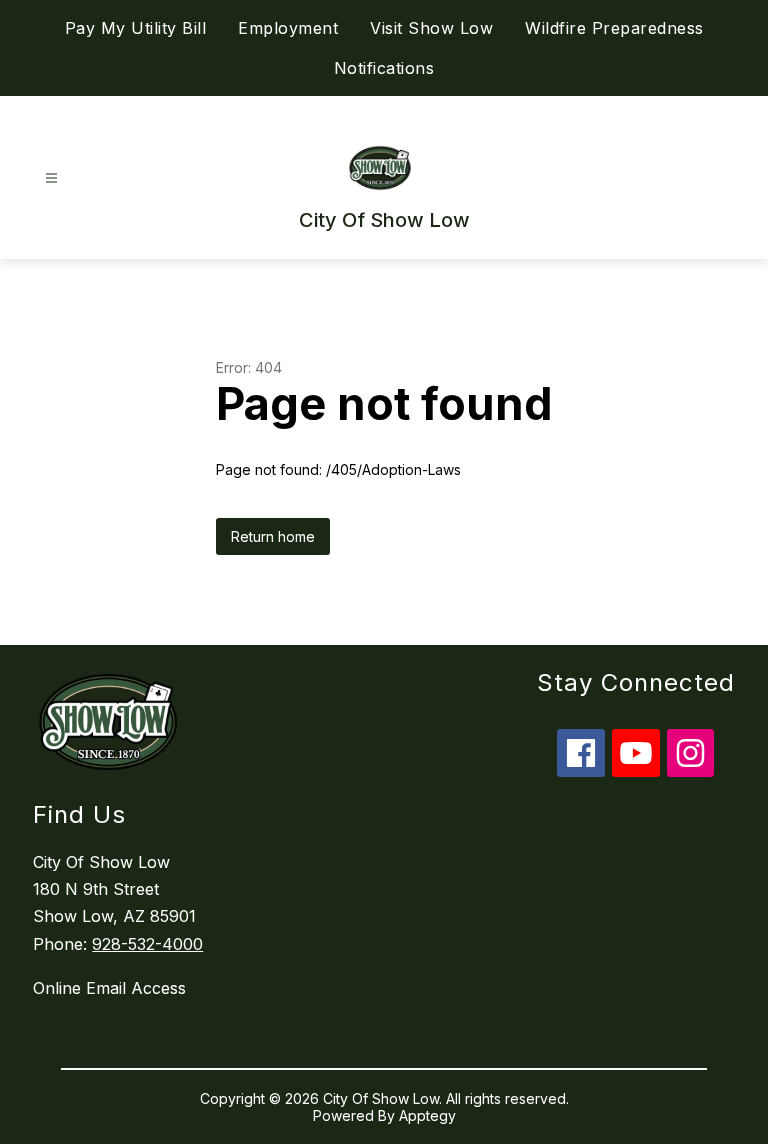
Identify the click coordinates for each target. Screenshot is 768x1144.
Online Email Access (109, 988)
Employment (288, 28)
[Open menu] (51, 178)
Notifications (384, 68)
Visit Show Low (431, 28)
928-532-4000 (147, 944)
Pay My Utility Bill (136, 28)
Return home (273, 536)
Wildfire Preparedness (614, 28)
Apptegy (427, 1115)
